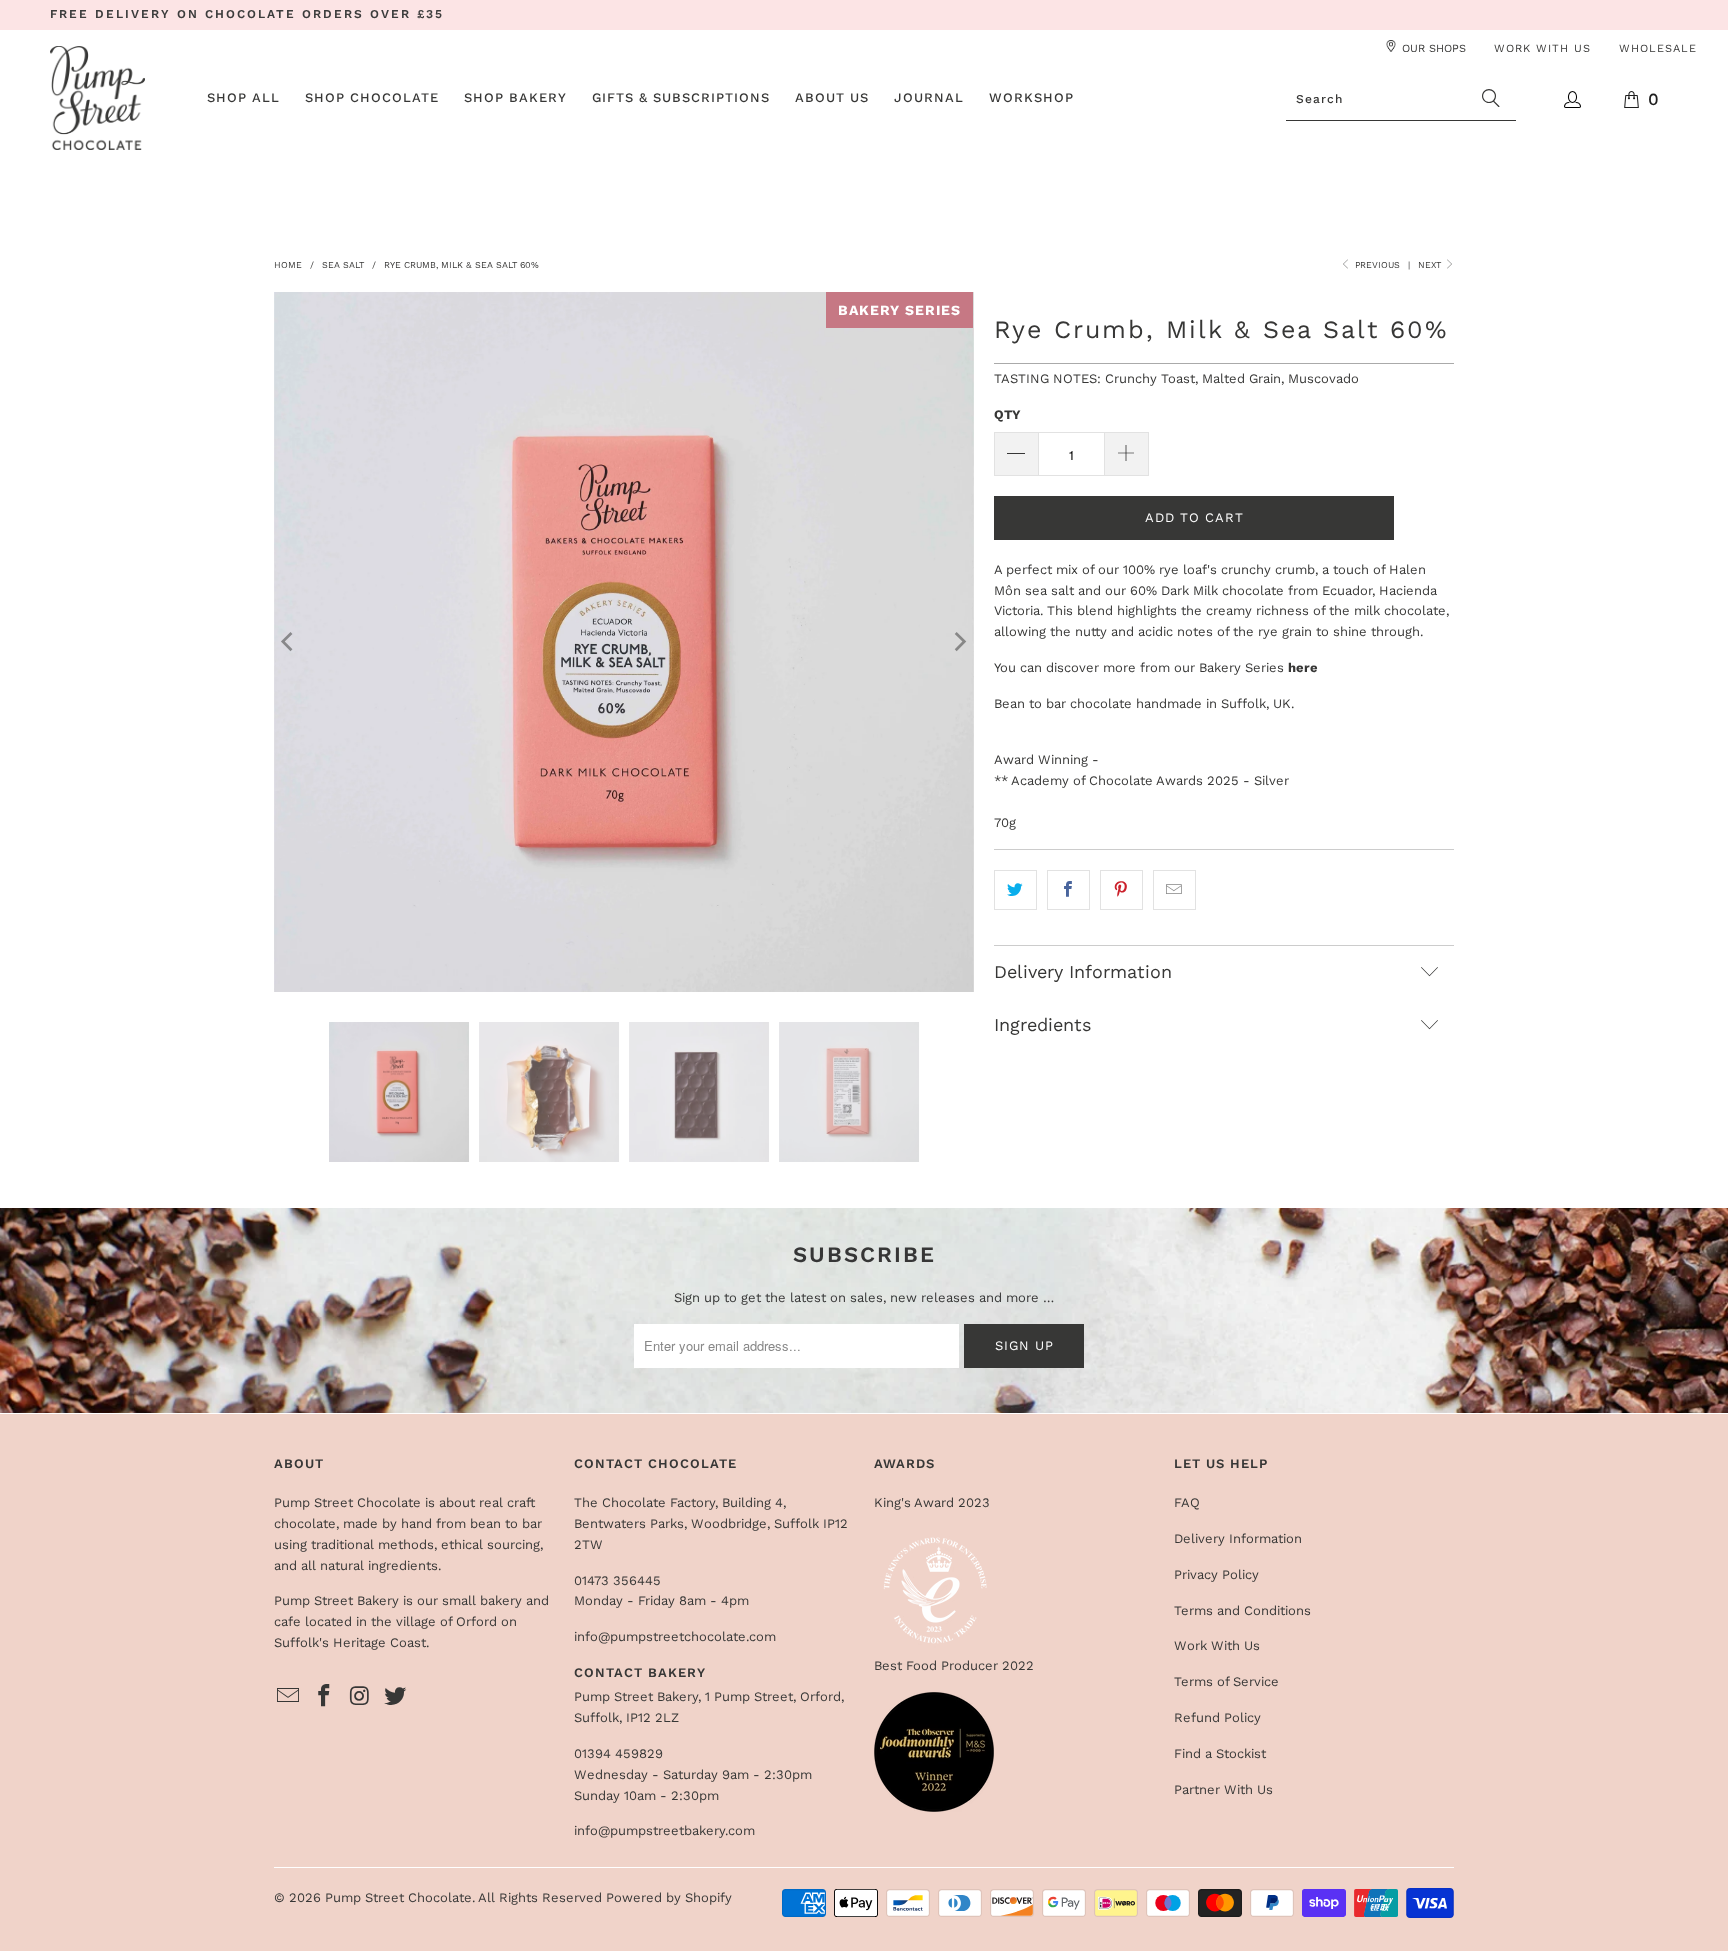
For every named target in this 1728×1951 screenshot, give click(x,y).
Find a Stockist (1220, 1753)
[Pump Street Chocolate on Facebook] (325, 1697)
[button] (372, 99)
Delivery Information (1238, 1538)
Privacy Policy (1216, 1574)
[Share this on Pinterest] (1121, 890)
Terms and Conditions (1242, 1610)
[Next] (959, 642)
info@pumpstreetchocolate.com (675, 1636)
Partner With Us (1223, 1789)
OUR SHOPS (1434, 48)
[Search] (1491, 99)
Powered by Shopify (669, 1897)
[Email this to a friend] (1174, 890)
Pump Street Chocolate (398, 1897)
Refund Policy (1217, 1717)
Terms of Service (1226, 1681)
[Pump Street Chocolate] (97, 99)
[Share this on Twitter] (1015, 890)
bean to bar (506, 1523)
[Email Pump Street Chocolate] (289, 1697)
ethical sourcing (490, 1544)
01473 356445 (617, 1580)
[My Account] (1573, 99)
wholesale (1658, 48)
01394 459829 (618, 1753)
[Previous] (289, 642)
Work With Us (1217, 1645)
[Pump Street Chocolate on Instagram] (360, 1697)
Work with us (1542, 48)
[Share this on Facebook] (1068, 890)
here (1303, 667)
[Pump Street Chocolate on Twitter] (396, 1697)
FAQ (1187, 1502)
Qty (1007, 414)
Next (1431, 265)
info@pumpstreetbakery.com (664, 1830)
